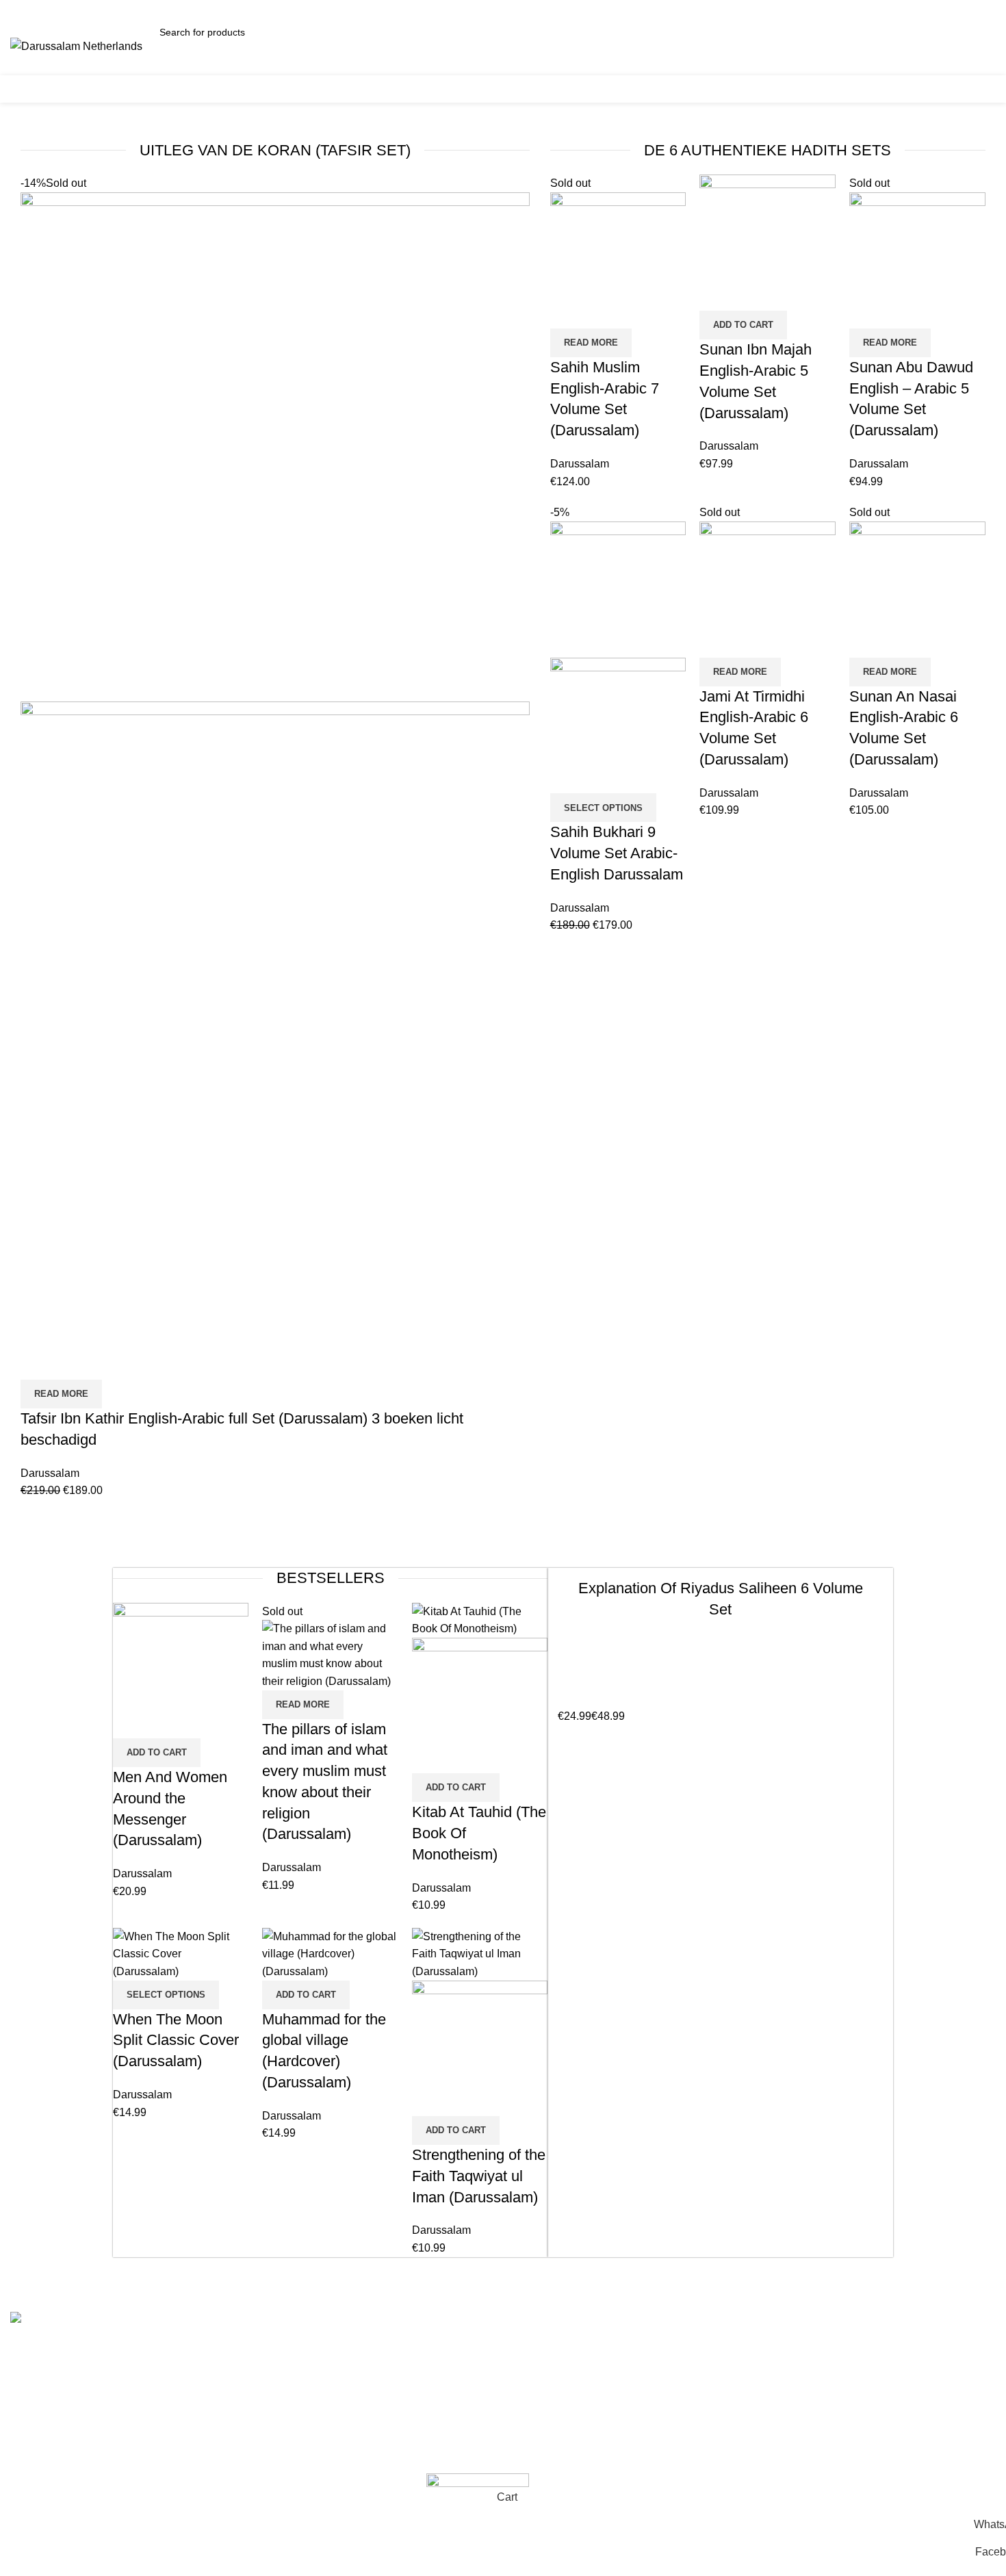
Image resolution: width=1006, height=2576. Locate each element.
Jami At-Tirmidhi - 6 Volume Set (589, 2399)
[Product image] (275, 1039)
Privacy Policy (297, 2424)
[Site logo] (76, 46)
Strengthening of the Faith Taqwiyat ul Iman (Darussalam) (479, 2176)
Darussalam (50, 1473)
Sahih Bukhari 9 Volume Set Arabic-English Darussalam (617, 853)
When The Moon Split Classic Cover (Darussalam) (176, 2040)
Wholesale (288, 2450)
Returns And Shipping (315, 2399)
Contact (281, 2373)
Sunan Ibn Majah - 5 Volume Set (592, 2450)
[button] (743, 325)
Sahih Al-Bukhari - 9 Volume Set (591, 2348)
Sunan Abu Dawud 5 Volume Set (593, 2424)
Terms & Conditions (310, 2348)
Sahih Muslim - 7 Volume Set (583, 2373)
